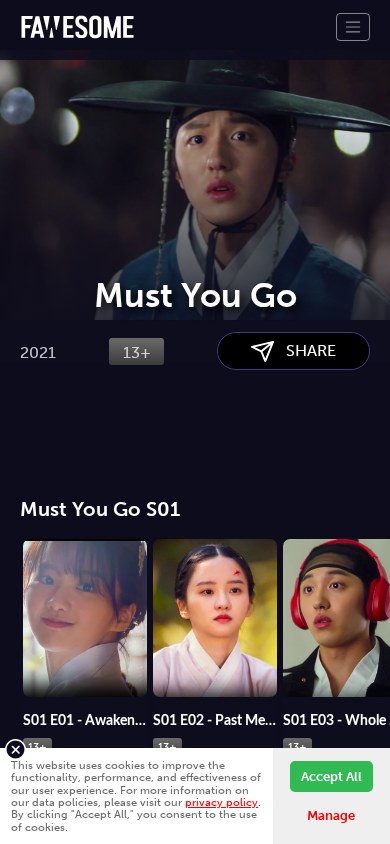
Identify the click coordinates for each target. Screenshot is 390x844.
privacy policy (221, 802)
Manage (331, 815)
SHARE (305, 350)
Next (375, 615)
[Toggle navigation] (353, 27)
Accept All (331, 776)
